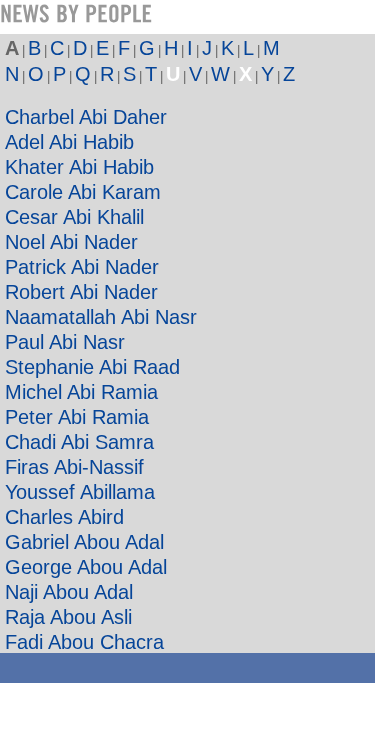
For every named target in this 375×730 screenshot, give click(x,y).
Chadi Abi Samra (79, 442)
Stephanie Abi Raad (92, 367)
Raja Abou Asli (68, 617)
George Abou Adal (86, 567)
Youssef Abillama (80, 492)
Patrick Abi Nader (82, 267)
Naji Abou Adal (69, 592)
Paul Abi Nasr (65, 342)
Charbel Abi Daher (86, 117)
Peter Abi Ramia (77, 417)
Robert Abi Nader (81, 292)
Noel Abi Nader (71, 242)
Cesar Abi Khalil (74, 217)
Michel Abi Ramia (81, 392)
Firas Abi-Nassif (74, 467)
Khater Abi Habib (79, 167)
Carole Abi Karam (83, 192)
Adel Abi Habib (69, 142)
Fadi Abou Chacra (84, 642)
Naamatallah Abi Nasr (101, 317)
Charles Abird (64, 517)
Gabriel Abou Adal (84, 542)
